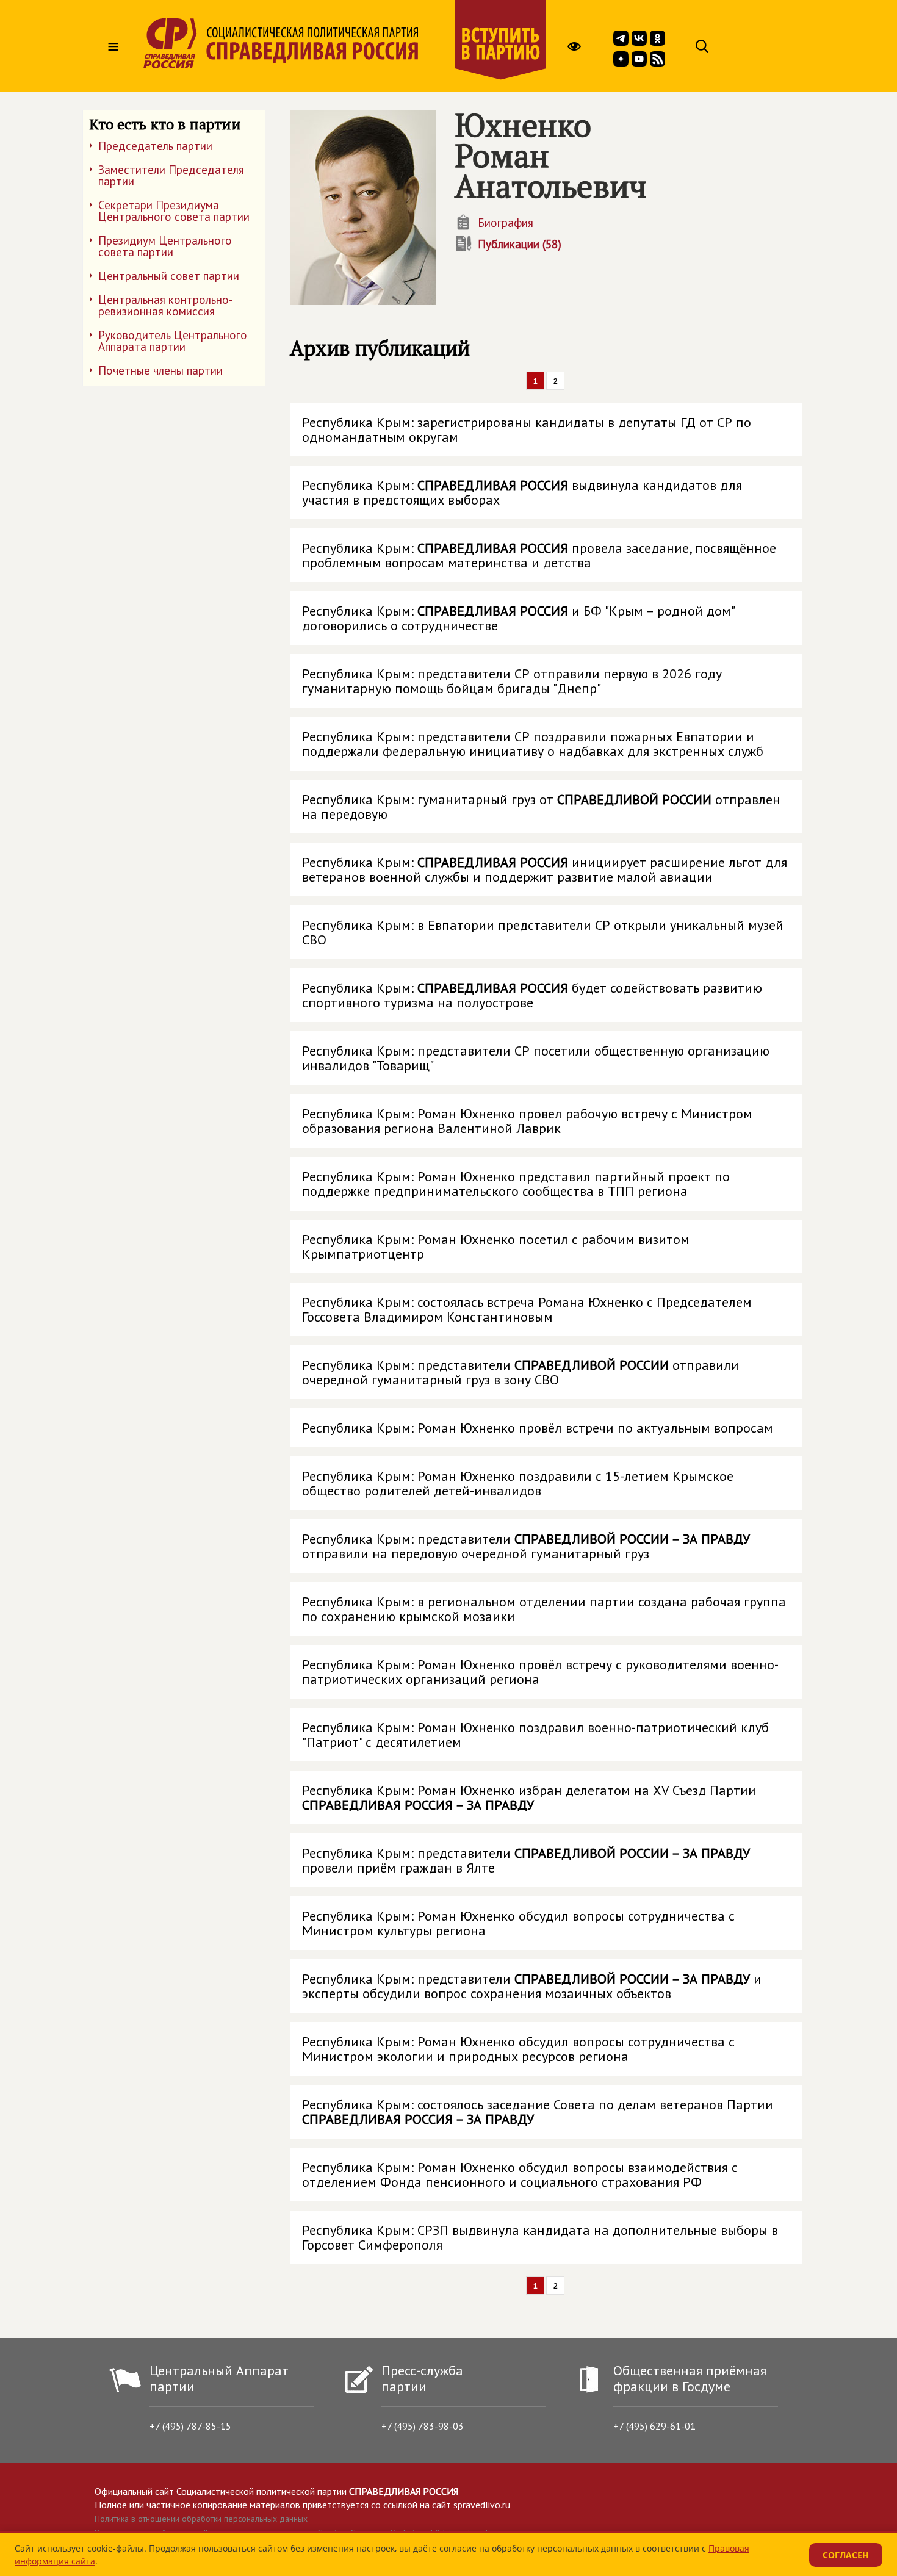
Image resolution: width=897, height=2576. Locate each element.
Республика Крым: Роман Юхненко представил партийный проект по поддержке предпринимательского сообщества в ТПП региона (516, 1184)
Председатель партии (155, 146)
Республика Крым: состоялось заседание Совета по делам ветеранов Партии (538, 2112)
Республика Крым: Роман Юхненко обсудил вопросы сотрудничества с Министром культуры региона (518, 1923)
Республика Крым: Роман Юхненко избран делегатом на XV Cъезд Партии (529, 1797)
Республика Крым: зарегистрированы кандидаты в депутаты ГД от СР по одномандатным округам (527, 430)
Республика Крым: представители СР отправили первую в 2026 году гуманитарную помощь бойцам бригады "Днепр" (512, 681)
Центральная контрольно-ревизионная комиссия (166, 305)
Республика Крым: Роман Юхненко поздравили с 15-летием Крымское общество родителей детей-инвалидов (518, 1483)
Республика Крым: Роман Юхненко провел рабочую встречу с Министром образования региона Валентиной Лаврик (527, 1121)
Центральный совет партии (169, 276)
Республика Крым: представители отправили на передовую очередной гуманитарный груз (526, 1546)
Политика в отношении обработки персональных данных (201, 2519)
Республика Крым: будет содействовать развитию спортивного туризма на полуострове (532, 995)
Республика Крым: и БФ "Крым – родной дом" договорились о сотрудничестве (519, 618)
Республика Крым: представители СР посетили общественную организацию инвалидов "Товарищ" (536, 1058)
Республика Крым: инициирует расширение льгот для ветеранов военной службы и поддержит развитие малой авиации (545, 869)
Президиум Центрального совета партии (165, 246)
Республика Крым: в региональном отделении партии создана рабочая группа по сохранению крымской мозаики (544, 1609)
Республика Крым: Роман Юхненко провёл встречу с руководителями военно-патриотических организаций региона (540, 1672)
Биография (506, 223)
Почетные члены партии (160, 370)
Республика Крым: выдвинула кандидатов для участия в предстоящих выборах (522, 492)
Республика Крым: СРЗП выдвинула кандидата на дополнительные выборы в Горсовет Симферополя (540, 2237)
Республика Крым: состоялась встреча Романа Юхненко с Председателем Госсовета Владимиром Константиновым (527, 1309)
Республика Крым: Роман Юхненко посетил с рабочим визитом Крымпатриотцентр (496, 1247)
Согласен (846, 2555)
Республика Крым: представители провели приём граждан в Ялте (526, 1860)
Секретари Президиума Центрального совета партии (174, 211)
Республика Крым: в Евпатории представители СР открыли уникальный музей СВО (543, 932)
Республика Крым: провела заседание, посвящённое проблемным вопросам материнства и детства (539, 555)
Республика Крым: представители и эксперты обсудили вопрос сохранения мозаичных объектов (532, 1986)
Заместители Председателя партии (171, 175)
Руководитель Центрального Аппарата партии (173, 341)
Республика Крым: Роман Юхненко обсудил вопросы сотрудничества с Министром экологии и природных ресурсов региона (518, 2049)
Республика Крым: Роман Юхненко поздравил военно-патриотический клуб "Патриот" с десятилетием (535, 1735)
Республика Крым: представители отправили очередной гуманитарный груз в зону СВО (521, 1372)
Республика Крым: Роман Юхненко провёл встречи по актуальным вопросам (538, 1428)
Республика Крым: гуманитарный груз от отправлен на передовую (541, 807)
